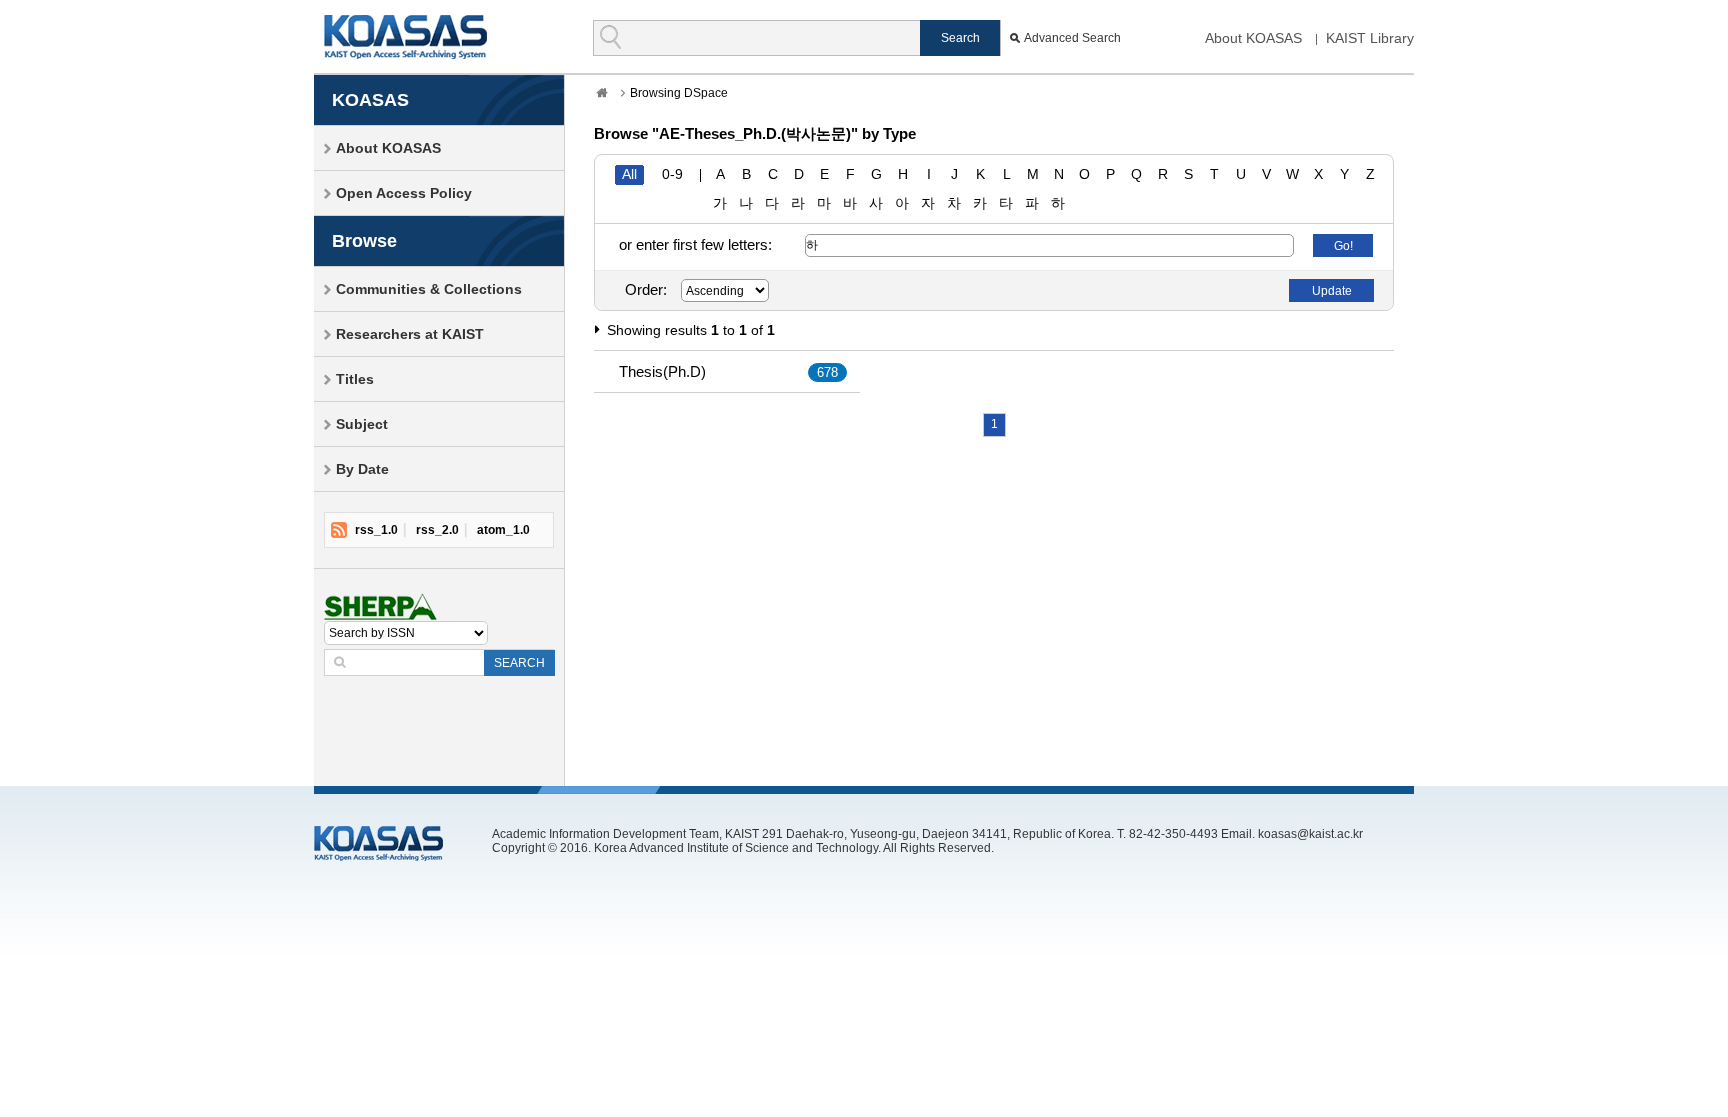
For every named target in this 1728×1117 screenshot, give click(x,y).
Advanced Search (1072, 38)
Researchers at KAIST (410, 334)
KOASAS (405, 36)
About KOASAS (1253, 38)
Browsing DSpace (679, 93)
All (629, 174)
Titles (355, 379)
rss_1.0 (376, 530)
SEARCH (519, 663)
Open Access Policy (404, 193)
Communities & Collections (429, 289)
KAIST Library (1370, 38)
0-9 (672, 174)
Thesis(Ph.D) (662, 371)
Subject (362, 424)
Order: (646, 289)
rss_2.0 (437, 530)
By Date (362, 469)
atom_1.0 (503, 530)
